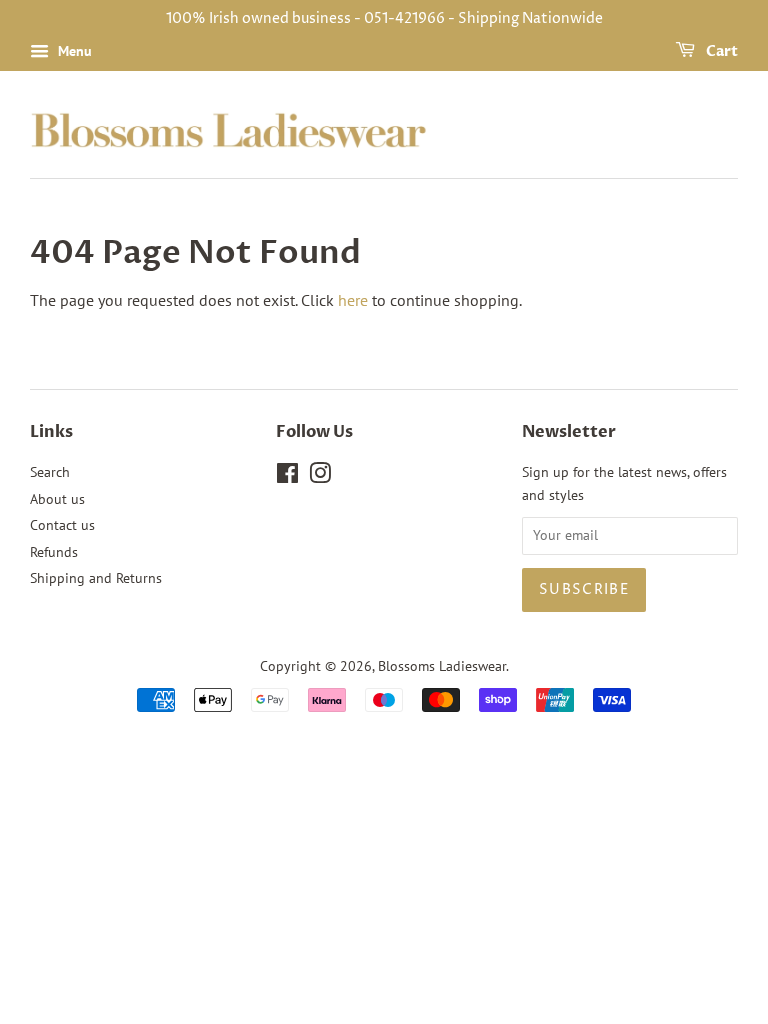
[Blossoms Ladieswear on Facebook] (287, 477)
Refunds (54, 552)
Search (50, 472)
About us (57, 499)
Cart (720, 51)
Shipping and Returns (96, 578)
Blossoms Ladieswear (442, 666)
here (353, 300)
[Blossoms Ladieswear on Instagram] (320, 477)
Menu (73, 51)
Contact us (62, 525)
